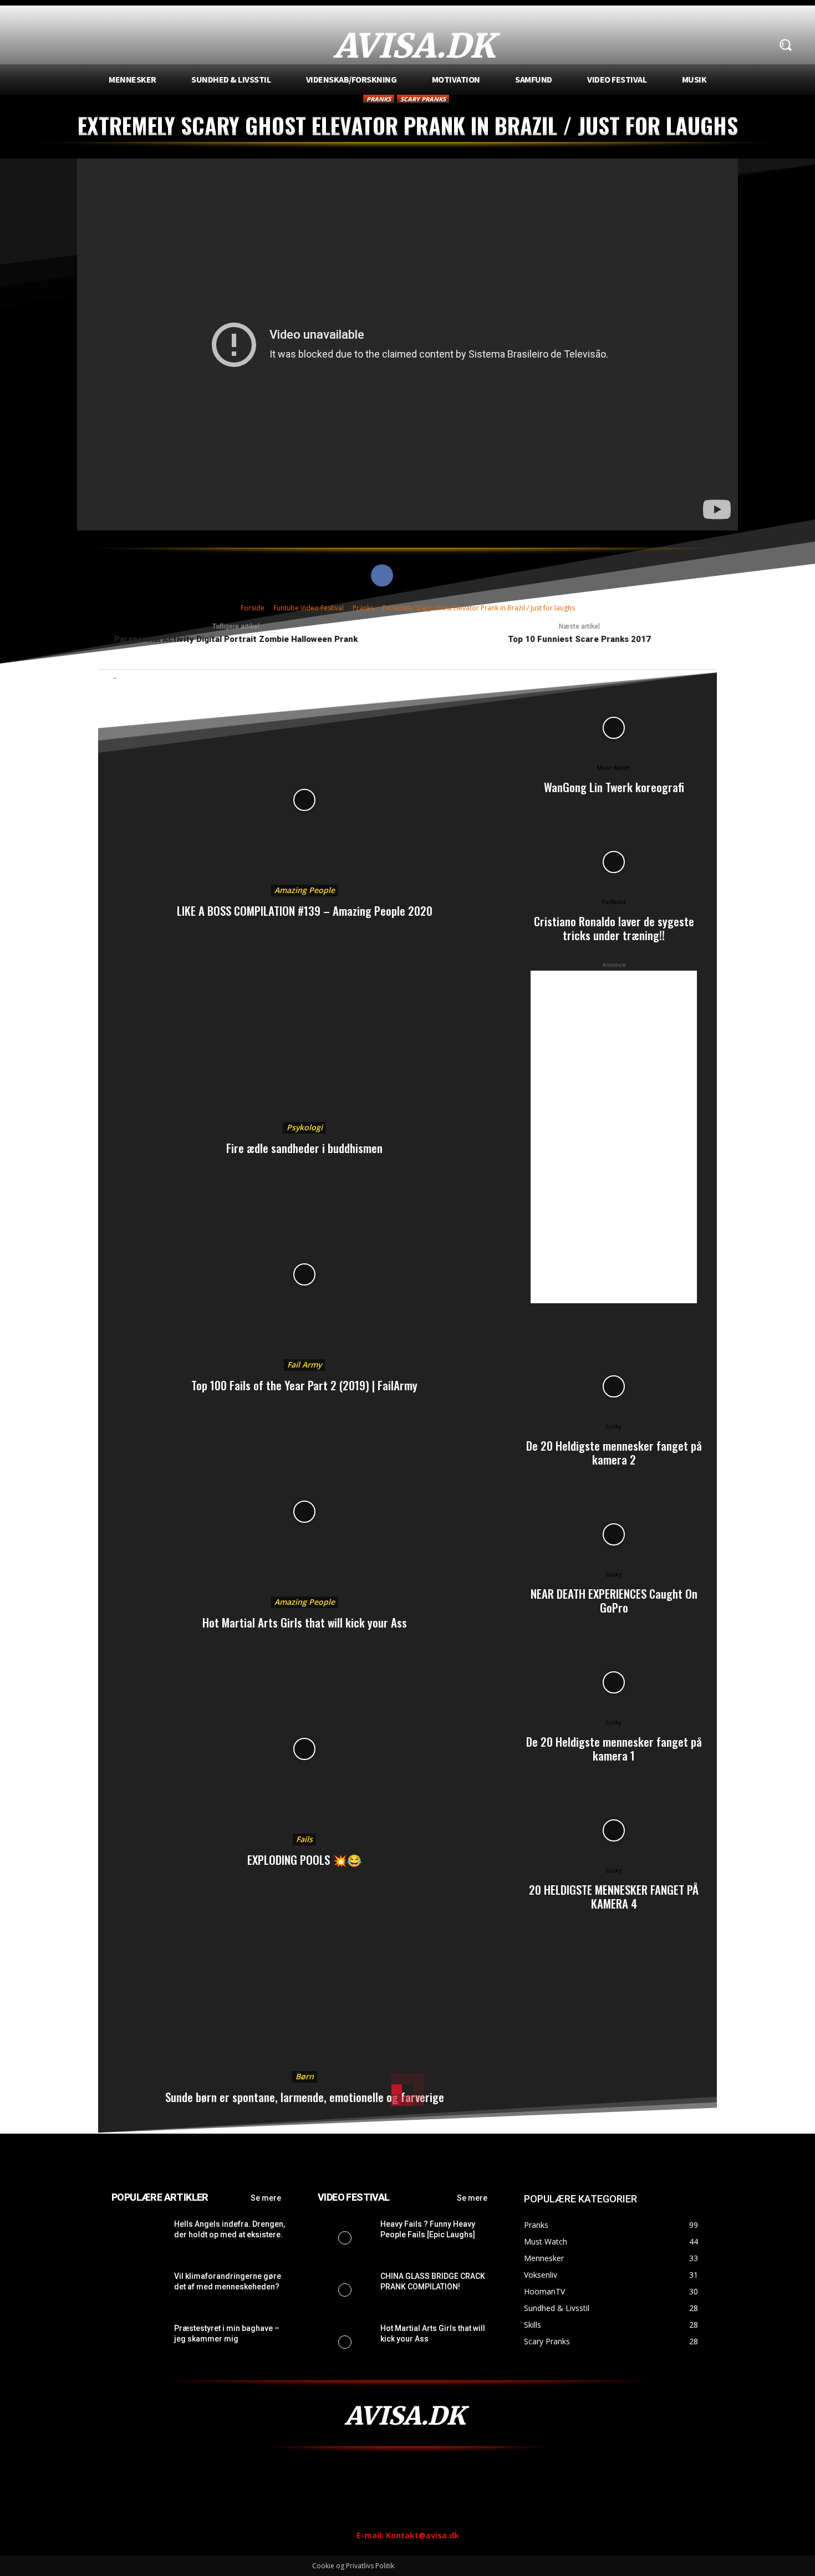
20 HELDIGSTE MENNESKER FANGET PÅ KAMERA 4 (614, 1896)
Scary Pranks (423, 99)
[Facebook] (382, 575)
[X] (407, 575)
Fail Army (304, 1364)
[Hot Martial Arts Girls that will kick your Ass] (304, 1512)
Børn (305, 2076)
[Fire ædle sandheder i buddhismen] (304, 1037)
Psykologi (305, 1127)
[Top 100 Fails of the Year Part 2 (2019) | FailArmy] (304, 1274)
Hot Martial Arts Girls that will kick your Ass (305, 1622)
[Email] (433, 575)
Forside (253, 608)
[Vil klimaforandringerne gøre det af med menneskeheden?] (138, 2290)
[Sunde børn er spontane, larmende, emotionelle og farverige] (304, 1986)
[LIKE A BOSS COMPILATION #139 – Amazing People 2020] (304, 800)
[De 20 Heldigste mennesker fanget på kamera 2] (614, 1386)
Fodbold (614, 902)
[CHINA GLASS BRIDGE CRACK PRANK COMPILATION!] (345, 2290)
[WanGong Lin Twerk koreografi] (614, 728)
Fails (304, 1839)
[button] (785, 45)
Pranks (379, 99)
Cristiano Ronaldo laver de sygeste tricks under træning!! (614, 928)
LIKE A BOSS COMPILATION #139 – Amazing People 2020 (305, 910)
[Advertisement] (614, 1137)
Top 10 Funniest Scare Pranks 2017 (579, 639)
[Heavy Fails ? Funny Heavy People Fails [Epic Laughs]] (345, 2238)
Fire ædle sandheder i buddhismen (304, 1148)
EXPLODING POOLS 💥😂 (304, 1860)
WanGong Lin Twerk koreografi (614, 787)
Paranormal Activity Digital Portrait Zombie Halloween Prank (236, 639)
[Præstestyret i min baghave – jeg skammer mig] (138, 2342)
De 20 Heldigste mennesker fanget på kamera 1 (614, 1748)
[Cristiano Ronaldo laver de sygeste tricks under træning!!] (614, 862)
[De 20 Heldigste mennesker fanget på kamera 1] (614, 1682)
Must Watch (614, 768)
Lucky (614, 1426)
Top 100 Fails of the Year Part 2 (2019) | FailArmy (304, 1385)
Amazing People (305, 890)
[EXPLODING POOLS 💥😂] (304, 1749)
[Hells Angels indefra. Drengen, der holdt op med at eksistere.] (138, 2238)
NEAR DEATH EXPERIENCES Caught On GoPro (614, 1600)
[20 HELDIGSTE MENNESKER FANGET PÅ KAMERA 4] (614, 1830)
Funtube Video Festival (309, 608)
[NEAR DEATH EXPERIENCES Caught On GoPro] (614, 1534)
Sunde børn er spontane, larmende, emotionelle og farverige (305, 2097)
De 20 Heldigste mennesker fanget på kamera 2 (614, 1452)
